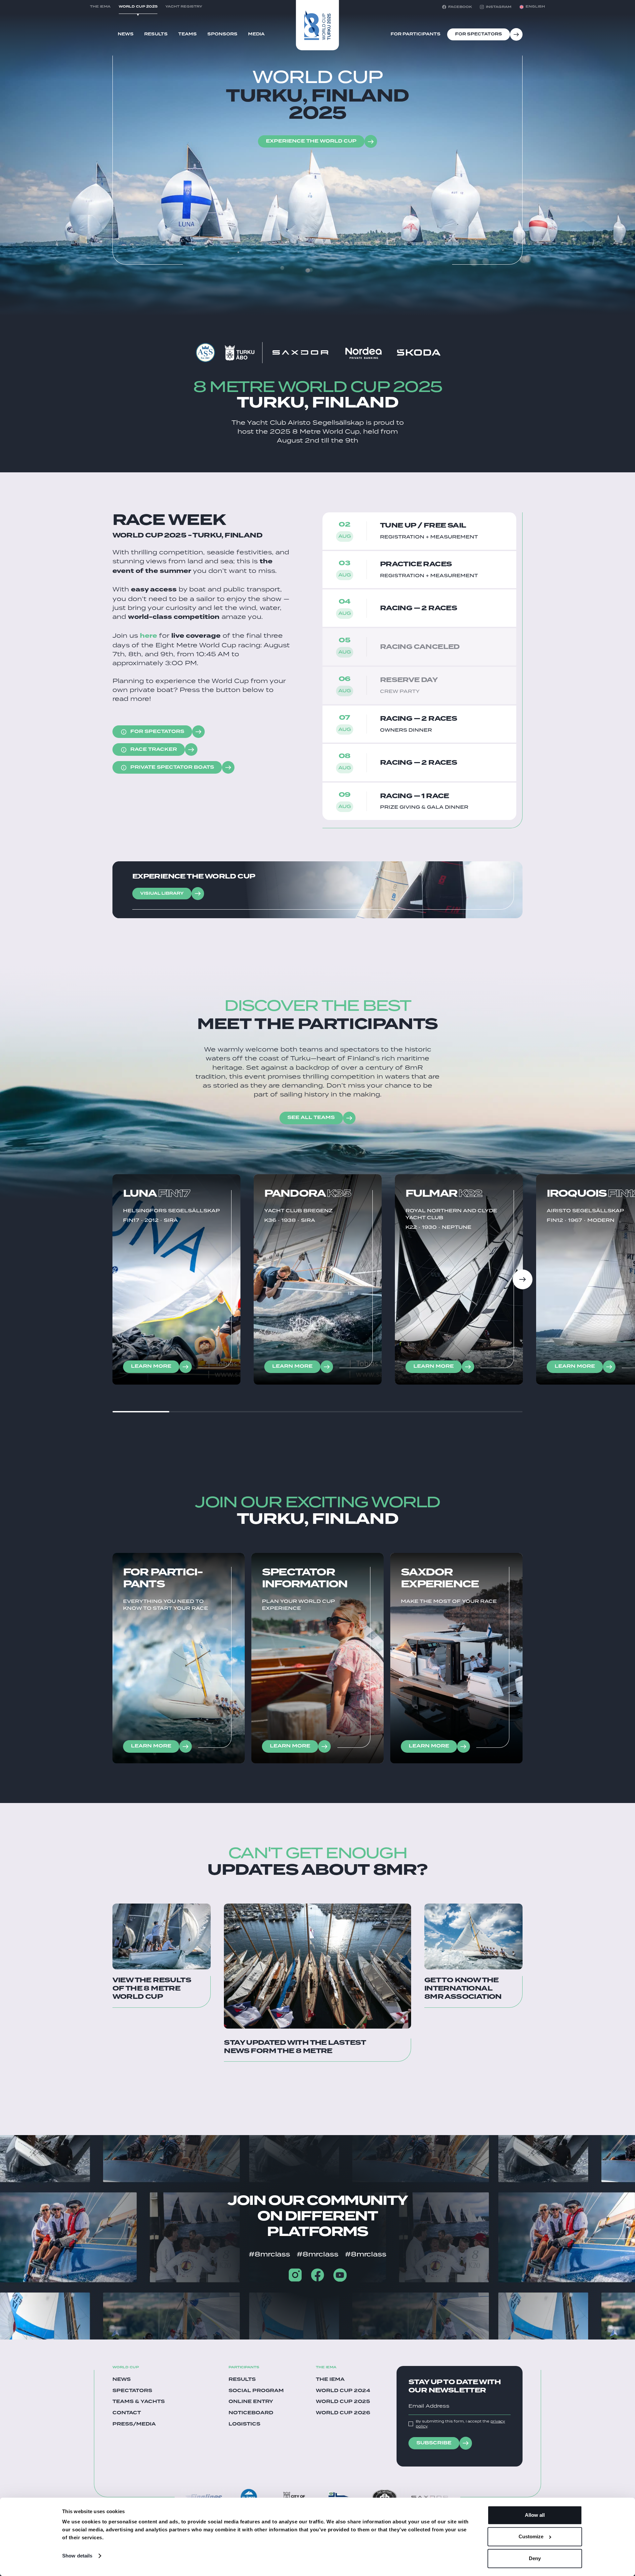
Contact (127, 2413)
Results (156, 34)
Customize (531, 2537)
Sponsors (222, 34)
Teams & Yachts (139, 2402)
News (126, 34)
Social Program (256, 2391)
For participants (416, 34)
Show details (77, 2556)
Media (256, 34)
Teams (188, 34)
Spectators (132, 2391)
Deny (535, 2558)
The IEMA (330, 2380)
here (148, 636)
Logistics (244, 2425)
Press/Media (134, 2425)
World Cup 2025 (343, 2402)
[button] (532, 7)
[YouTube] (340, 2275)
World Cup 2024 (343, 2391)
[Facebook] (317, 2275)
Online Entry (251, 2402)
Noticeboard (251, 2413)
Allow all (535, 2515)
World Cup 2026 (343, 2413)
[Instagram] (295, 2275)
